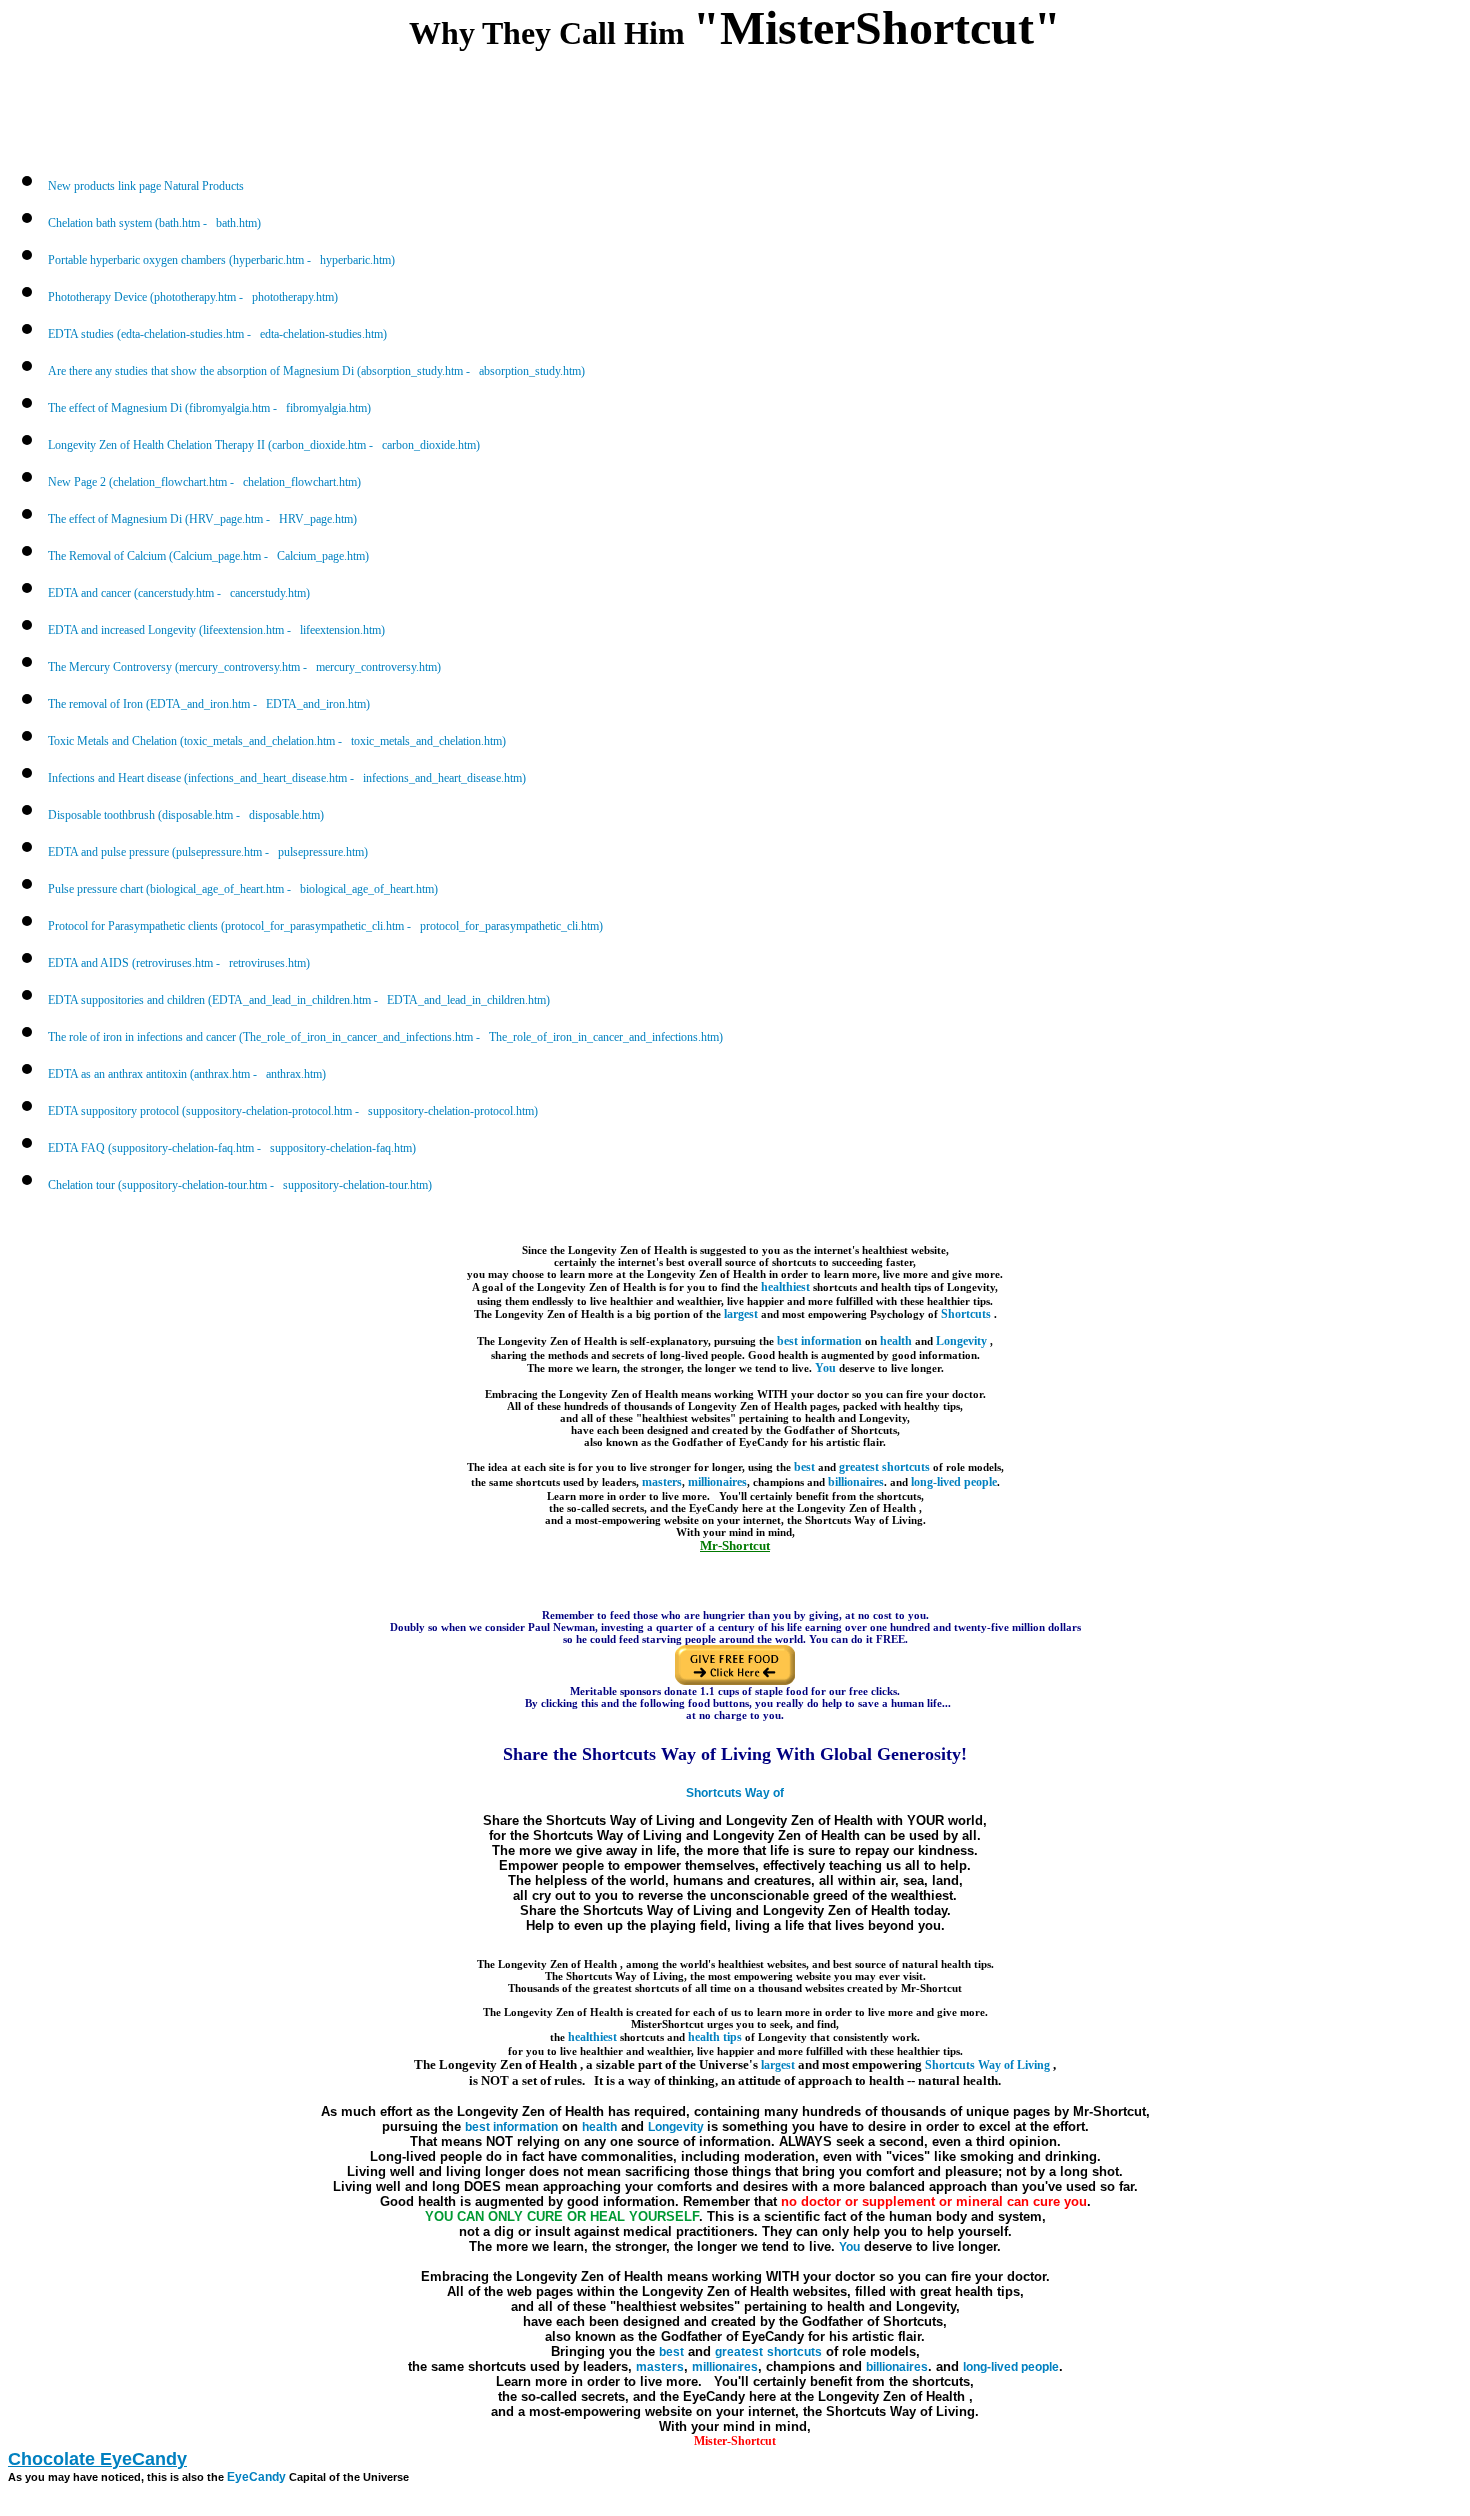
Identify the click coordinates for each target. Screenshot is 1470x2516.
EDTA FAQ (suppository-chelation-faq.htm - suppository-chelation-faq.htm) (232, 1148)
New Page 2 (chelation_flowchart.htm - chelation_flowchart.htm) (204, 482)
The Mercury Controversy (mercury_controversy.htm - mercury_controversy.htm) (244, 667)
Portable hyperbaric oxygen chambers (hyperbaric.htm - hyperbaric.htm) (221, 260)
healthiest (785, 1287)
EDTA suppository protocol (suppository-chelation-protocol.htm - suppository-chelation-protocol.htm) (293, 1111)
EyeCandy (256, 2477)
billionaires (856, 1482)
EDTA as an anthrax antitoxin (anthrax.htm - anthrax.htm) (187, 1074)
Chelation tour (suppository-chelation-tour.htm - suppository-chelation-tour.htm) (240, 1185)
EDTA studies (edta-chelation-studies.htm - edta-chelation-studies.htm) (217, 334)
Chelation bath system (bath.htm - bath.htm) (154, 223)
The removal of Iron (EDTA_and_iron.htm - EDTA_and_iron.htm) (209, 704)
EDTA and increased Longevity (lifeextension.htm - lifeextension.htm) (216, 630)
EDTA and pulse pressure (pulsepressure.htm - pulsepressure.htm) (208, 852)
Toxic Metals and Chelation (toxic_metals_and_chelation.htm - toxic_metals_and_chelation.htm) (277, 741)
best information (819, 1341)
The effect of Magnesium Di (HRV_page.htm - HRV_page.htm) (202, 519)
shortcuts (906, 1467)
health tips (715, 2037)
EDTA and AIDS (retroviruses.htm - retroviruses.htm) (179, 963)
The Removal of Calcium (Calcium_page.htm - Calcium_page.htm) (208, 556)
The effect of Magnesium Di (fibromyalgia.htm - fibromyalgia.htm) (209, 408)
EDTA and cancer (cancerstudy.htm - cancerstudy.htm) (179, 593)
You (825, 1368)
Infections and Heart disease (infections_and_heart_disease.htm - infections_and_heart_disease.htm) (287, 778)
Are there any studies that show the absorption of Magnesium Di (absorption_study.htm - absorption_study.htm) (316, 371)
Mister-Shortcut (735, 2441)
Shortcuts (967, 1314)
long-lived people (954, 1482)
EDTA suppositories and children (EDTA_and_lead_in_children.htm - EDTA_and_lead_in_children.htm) (299, 1000)
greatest (859, 1467)
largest (741, 1314)
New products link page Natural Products (146, 186)
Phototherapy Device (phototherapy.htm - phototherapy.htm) (193, 297)
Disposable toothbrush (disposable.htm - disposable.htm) (186, 815)
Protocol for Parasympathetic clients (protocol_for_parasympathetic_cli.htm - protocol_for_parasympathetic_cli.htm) (325, 926)
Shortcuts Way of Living (989, 2065)
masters (662, 1482)
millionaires (717, 1482)
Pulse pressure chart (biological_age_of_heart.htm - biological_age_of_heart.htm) (243, 889)
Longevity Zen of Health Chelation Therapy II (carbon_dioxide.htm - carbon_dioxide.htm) (264, 445)
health (896, 1341)
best (804, 1467)
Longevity (963, 1341)
